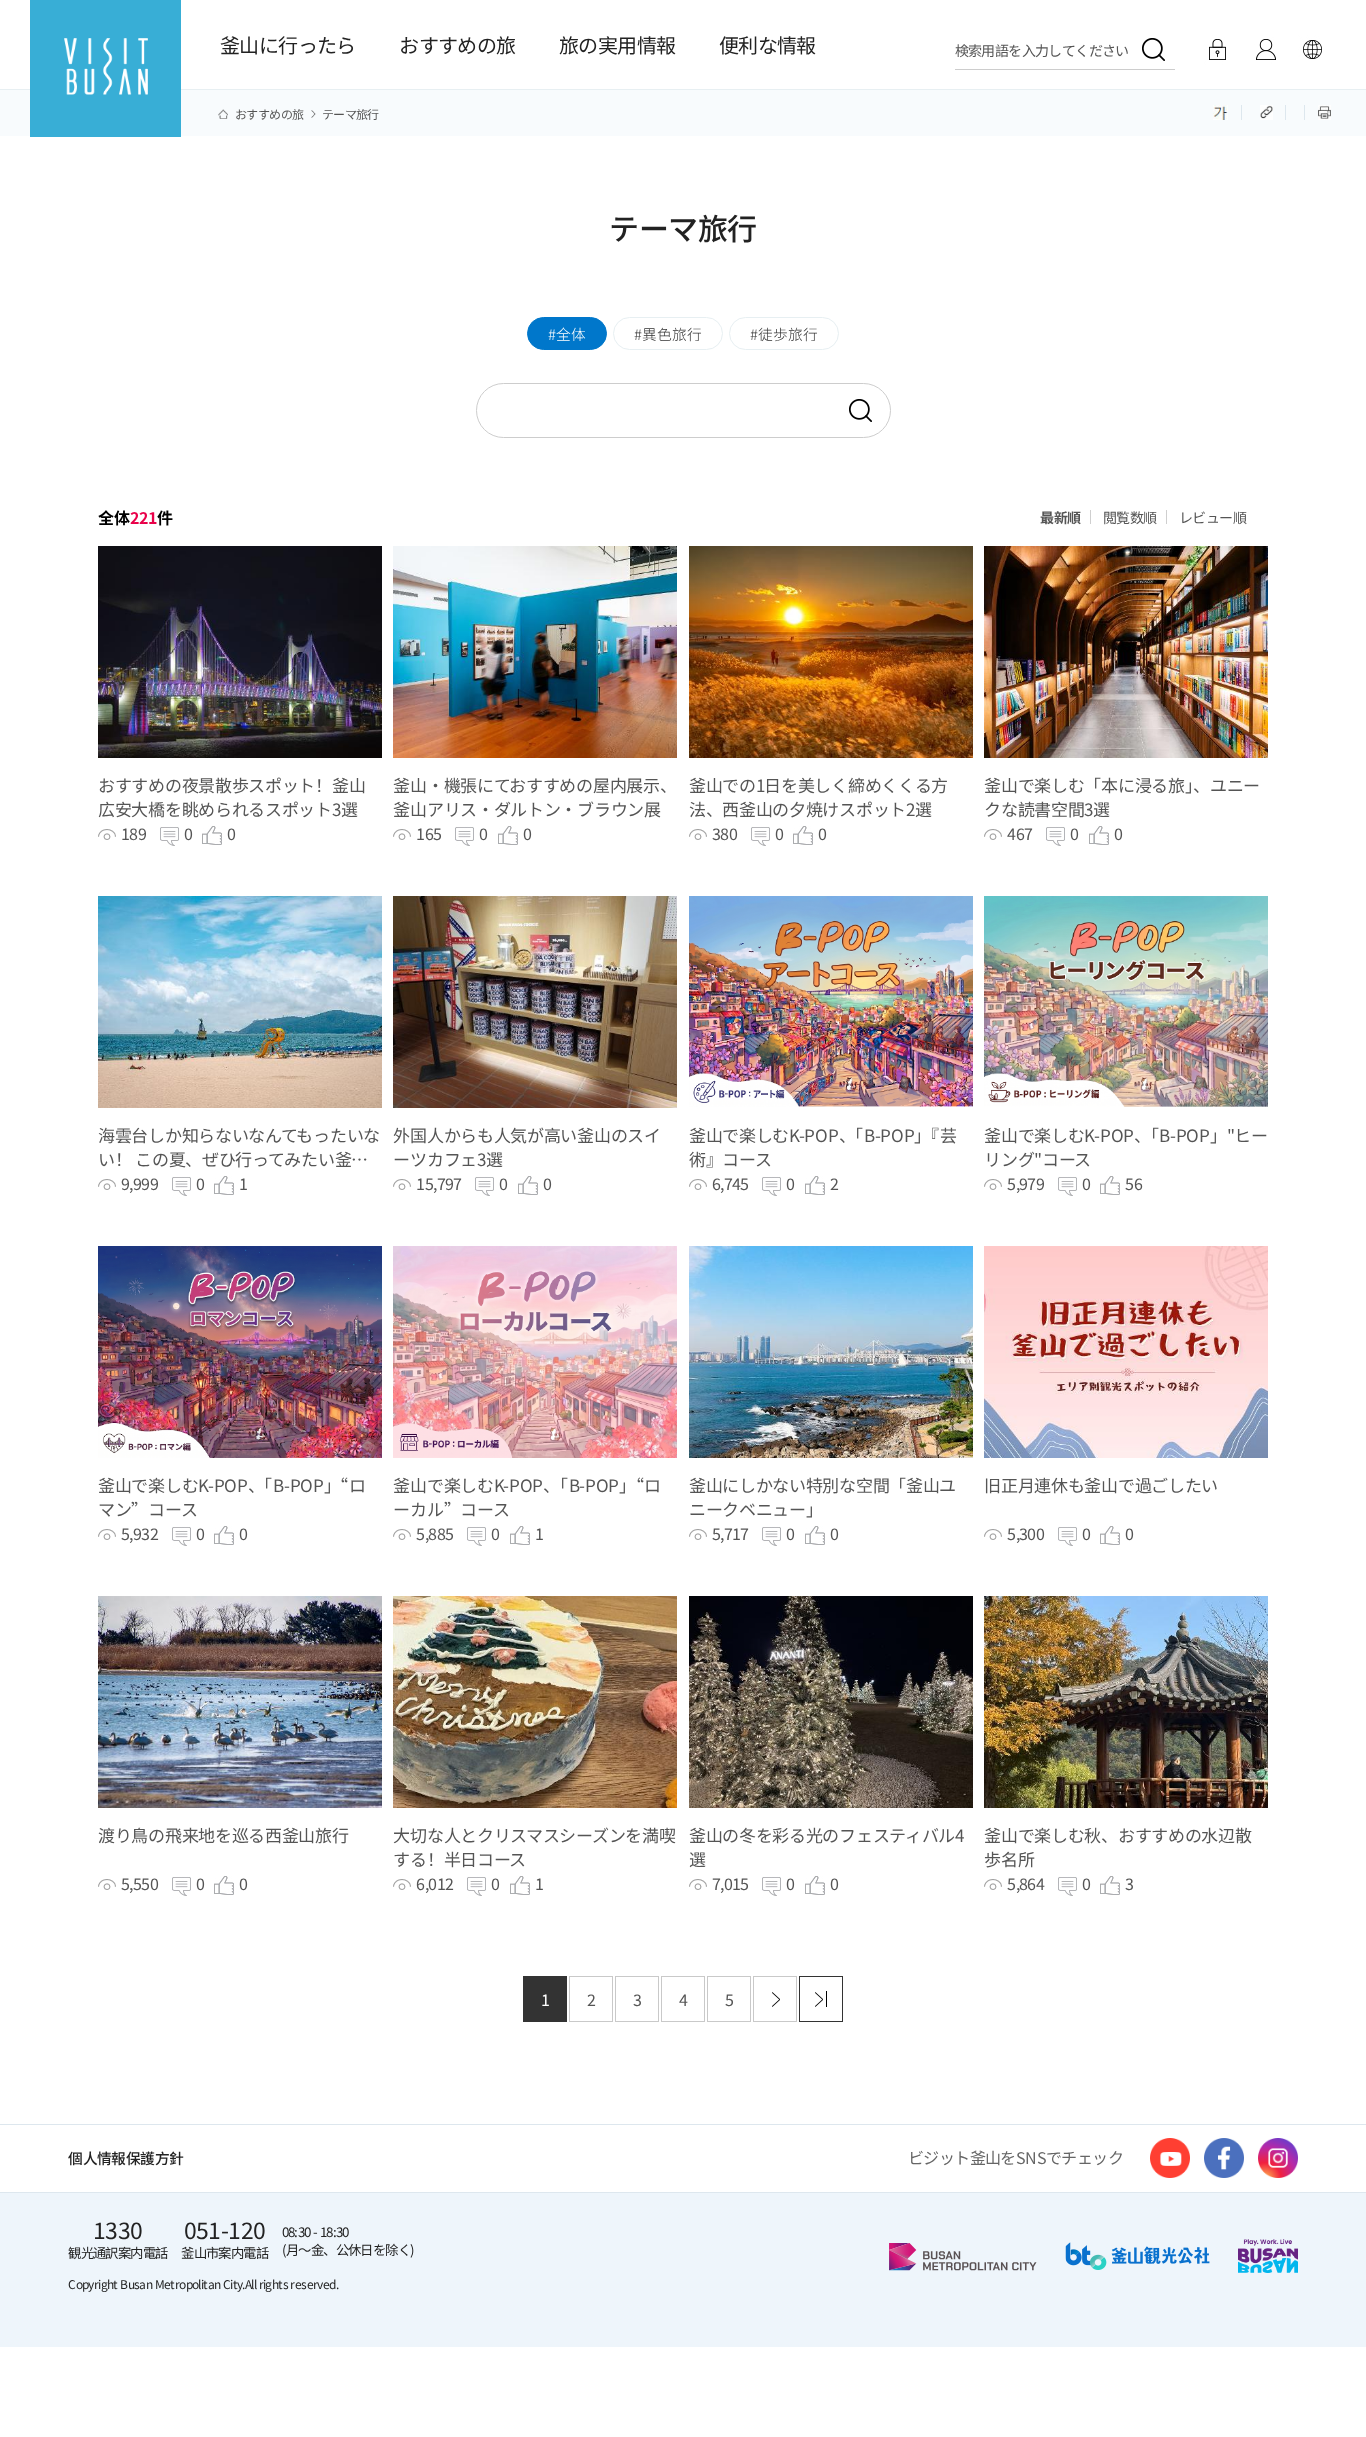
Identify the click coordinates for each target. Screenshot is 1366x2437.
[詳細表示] (240, 652)
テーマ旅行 (350, 114)
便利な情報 (767, 44)
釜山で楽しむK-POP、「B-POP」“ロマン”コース (232, 1497)
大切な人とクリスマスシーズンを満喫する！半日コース (534, 1847)
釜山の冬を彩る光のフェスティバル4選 (826, 1847)
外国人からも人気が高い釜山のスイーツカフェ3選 (526, 1147)
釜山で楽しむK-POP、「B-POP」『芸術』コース (823, 1147)
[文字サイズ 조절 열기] (1220, 111)
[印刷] (1324, 111)
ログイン (1217, 50)
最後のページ (821, 1999)
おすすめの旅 (457, 44)
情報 (1265, 50)
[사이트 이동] (1170, 2158)
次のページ (775, 1999)
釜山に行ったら (288, 44)
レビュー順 (1212, 517)
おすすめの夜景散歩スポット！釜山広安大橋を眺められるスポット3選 (231, 797)
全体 (571, 333)
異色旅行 (672, 333)
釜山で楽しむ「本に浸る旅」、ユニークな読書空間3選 (1122, 797)
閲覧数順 (1130, 517)
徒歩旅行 (788, 333)
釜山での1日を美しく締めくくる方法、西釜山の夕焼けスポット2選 (818, 797)
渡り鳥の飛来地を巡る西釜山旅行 (223, 1835)
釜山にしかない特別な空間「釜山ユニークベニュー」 (822, 1497)
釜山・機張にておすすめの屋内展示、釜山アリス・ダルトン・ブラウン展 (534, 797)
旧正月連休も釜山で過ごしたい (1101, 1485)
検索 (859, 411)
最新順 (1060, 517)
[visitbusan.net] (105, 86)
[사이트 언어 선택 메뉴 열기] (1312, 50)
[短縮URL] (1268, 111)
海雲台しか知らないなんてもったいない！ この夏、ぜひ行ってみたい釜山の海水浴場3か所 (239, 1147)
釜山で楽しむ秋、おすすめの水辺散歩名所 (1117, 1847)
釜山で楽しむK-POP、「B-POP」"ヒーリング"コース (1125, 1147)
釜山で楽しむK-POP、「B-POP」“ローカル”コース (527, 1497)
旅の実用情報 (617, 44)
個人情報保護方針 (125, 2157)
